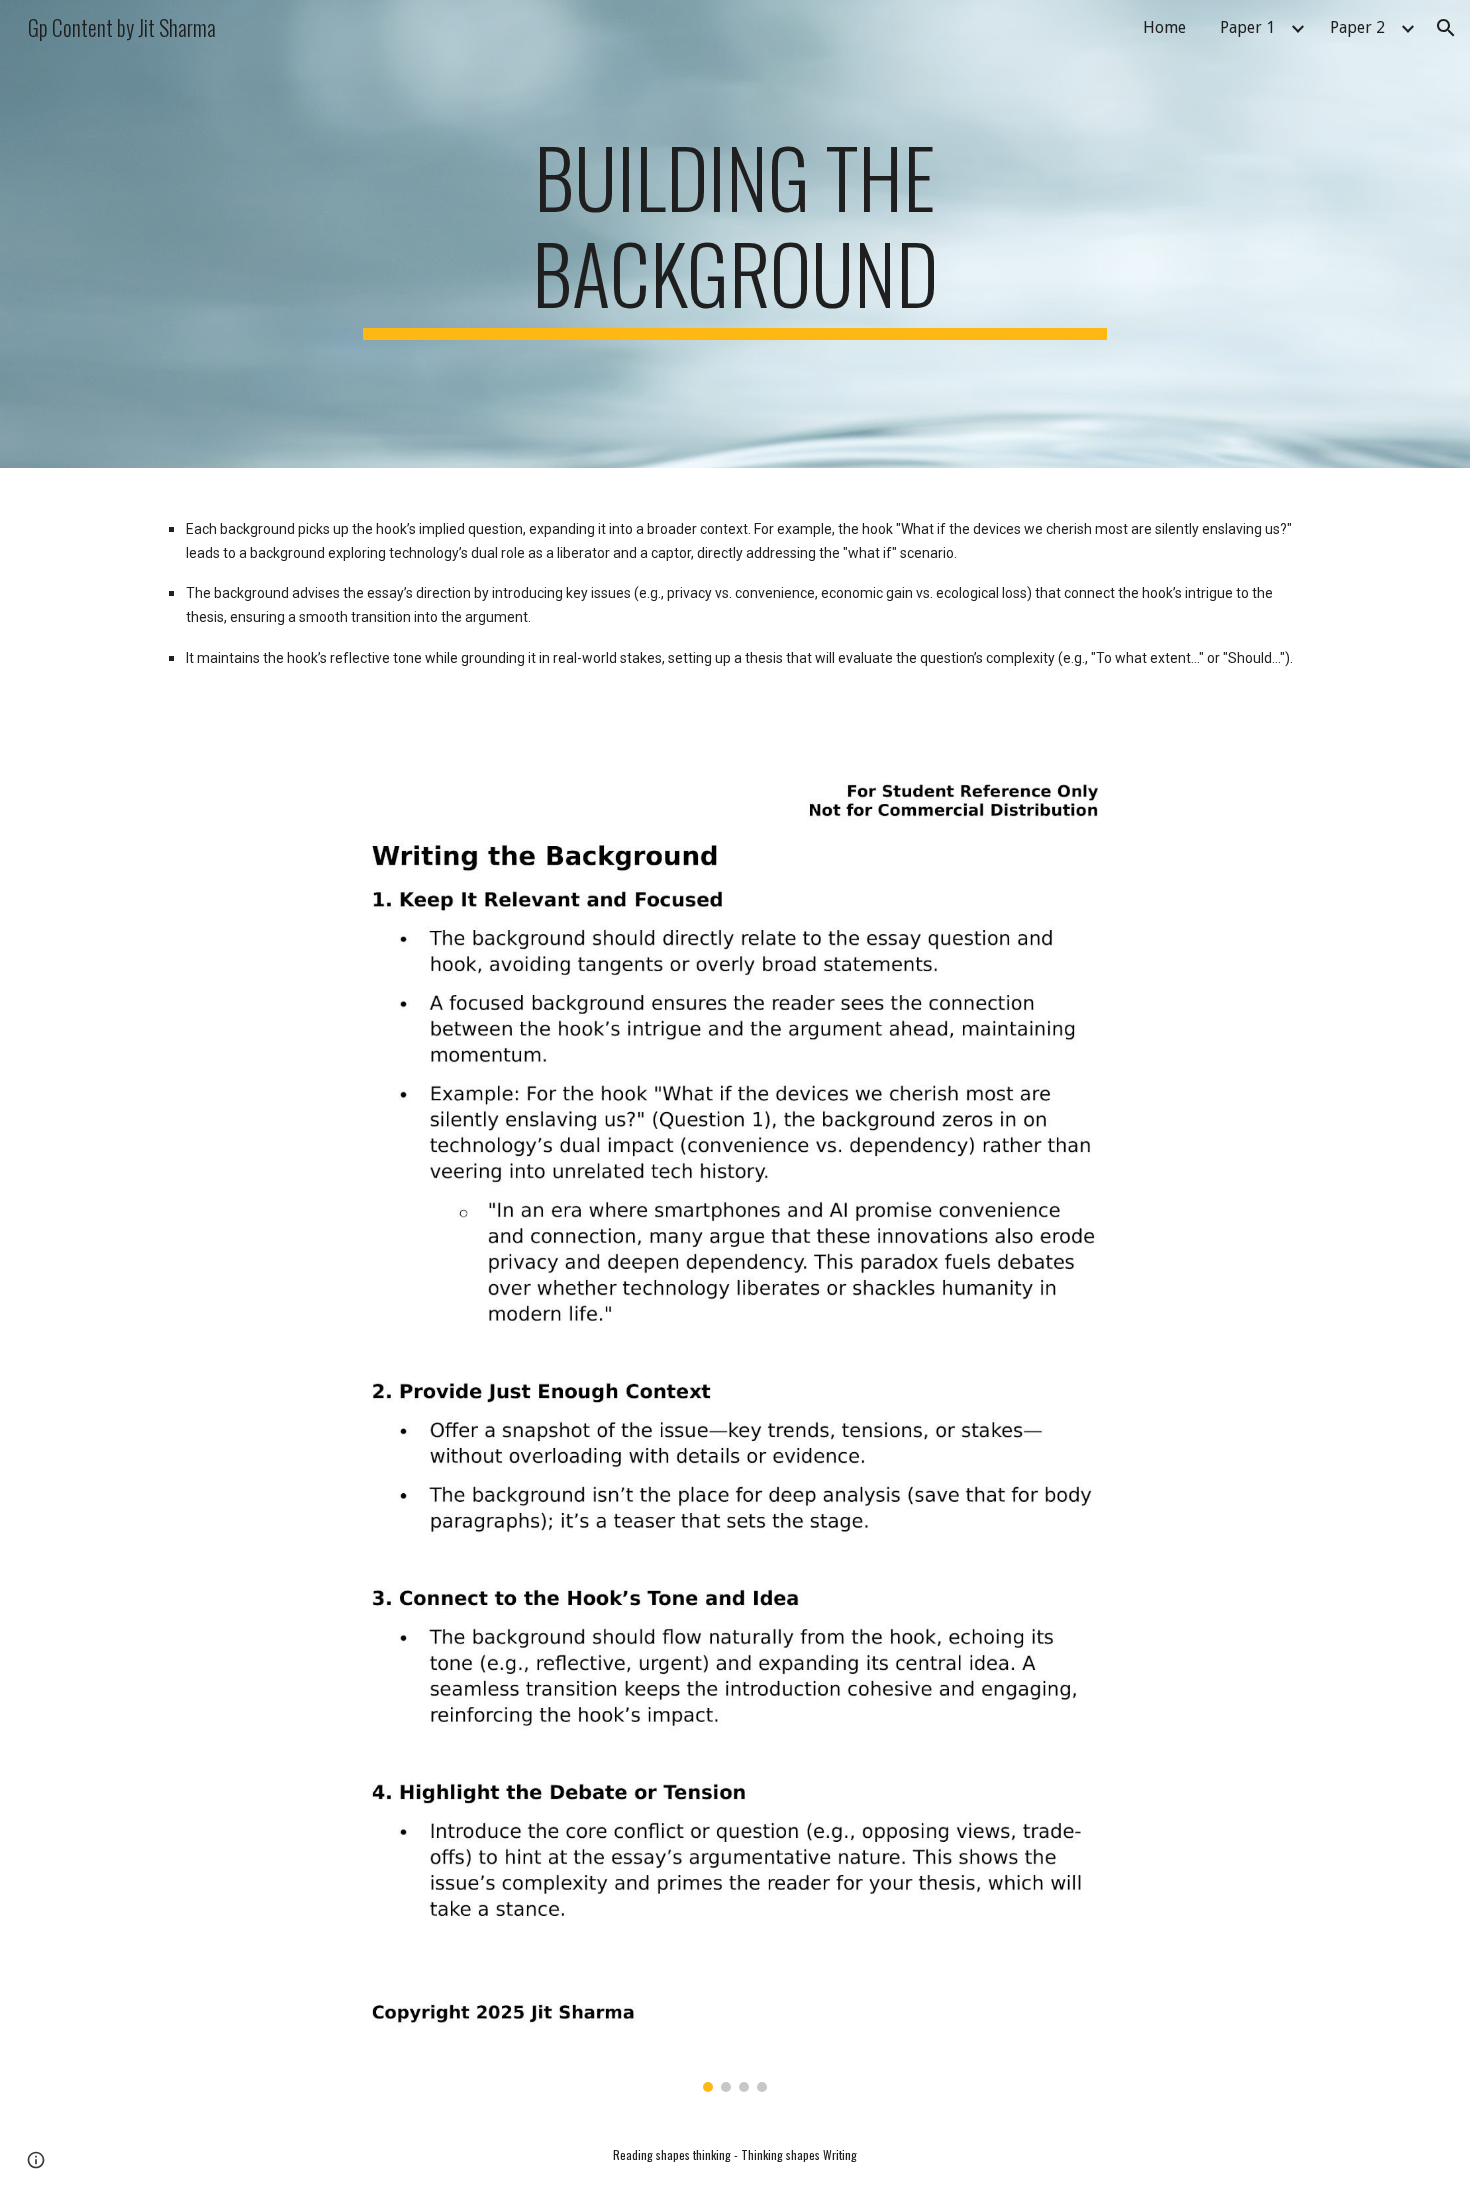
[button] (1446, 28)
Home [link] (1164, 27)
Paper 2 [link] (1357, 27)
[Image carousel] (734, 1424)
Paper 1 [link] (1247, 27)
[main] (735, 234)
